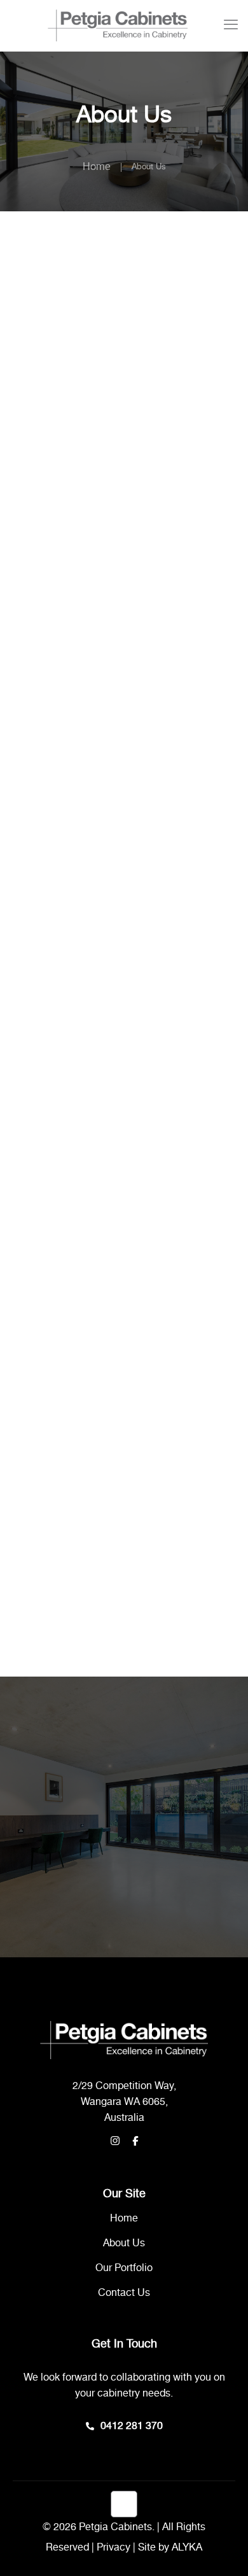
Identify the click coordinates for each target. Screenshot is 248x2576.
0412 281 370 (132, 2426)
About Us (124, 2243)
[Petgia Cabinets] (118, 25)
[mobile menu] (231, 25)
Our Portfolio (124, 2268)
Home (97, 167)
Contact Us (124, 2293)
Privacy (114, 2548)
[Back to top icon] (124, 2504)
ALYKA (187, 2548)
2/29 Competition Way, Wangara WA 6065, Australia (124, 2102)
